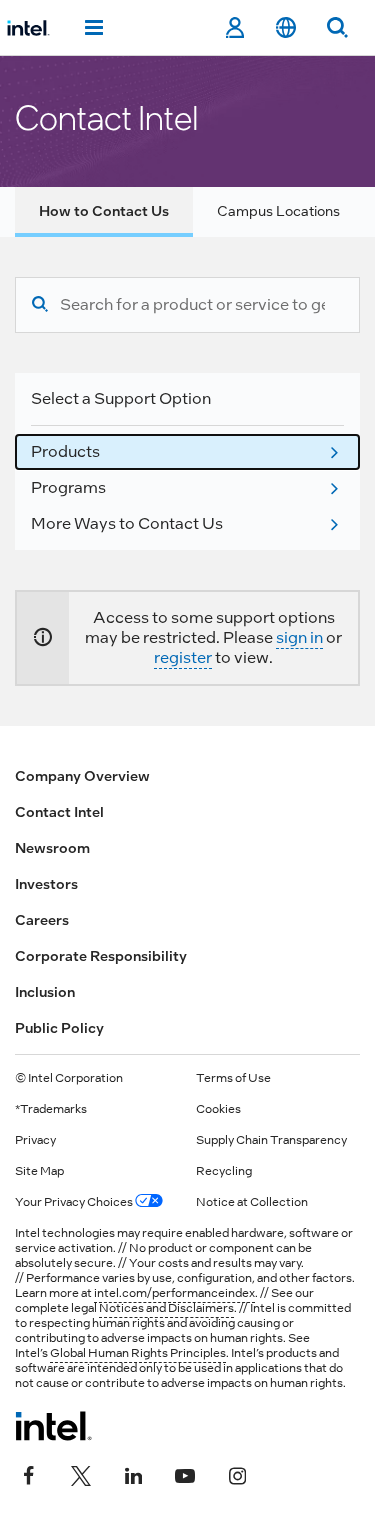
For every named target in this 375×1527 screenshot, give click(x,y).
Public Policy (59, 1028)
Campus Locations (278, 211)
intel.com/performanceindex (174, 1293)
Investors (46, 884)
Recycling (224, 1171)
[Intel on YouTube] (185, 1474)
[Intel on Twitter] (81, 1474)
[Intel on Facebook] (29, 1474)
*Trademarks (51, 1109)
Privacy (35, 1140)
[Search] (40, 305)
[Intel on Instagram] (237, 1474)
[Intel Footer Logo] (53, 1426)
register (183, 657)
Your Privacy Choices (75, 1202)
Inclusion (45, 992)
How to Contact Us (104, 211)
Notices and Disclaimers (166, 1308)
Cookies (218, 1109)
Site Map (39, 1171)
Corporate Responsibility (101, 956)
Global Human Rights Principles (138, 1353)
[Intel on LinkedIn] (133, 1474)
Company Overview (82, 776)
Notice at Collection (252, 1202)
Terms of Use (233, 1078)
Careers (42, 920)
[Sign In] (234, 28)
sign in (299, 637)
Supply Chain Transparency (271, 1140)
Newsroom (52, 848)
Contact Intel (59, 812)
